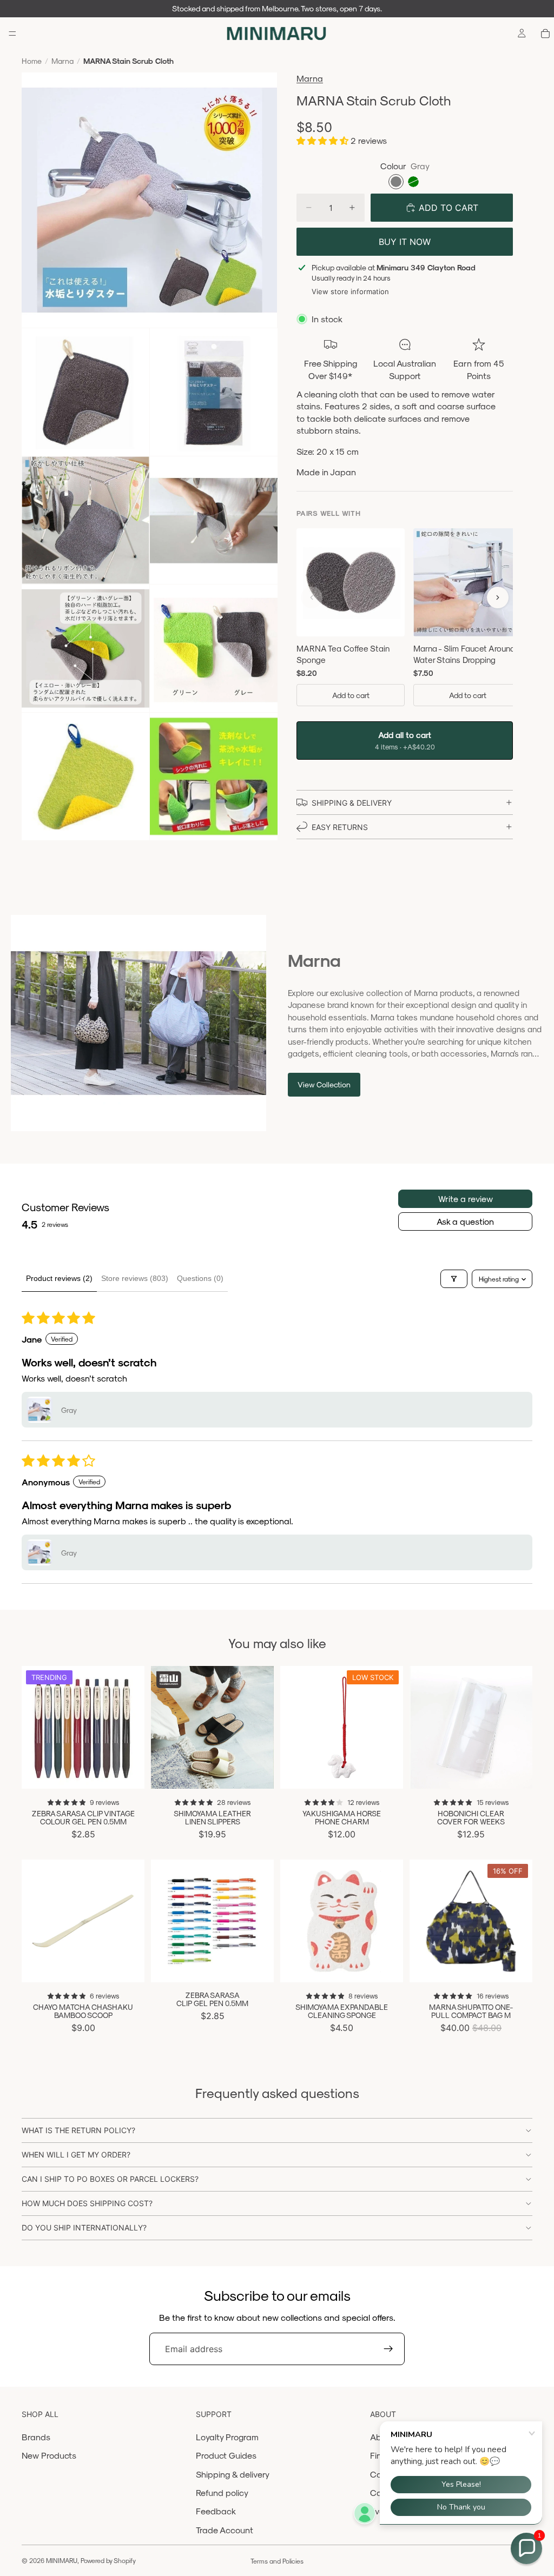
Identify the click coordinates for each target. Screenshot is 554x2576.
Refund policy (222, 2492)
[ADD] (386, 1772)
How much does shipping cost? (87, 2203)
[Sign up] (388, 2349)
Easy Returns (340, 827)
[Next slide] (133, 1727)
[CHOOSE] (128, 1772)
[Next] (498, 597)
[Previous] (312, 597)
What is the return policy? (78, 2130)
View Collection (324, 1084)
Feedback (216, 2511)
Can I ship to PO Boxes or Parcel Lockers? (110, 2179)
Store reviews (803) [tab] (135, 1278)
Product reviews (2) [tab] (59, 1278)
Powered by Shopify (108, 2560)
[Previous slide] (34, 1727)
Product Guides (226, 2455)
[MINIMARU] (276, 34)
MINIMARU (62, 2560)
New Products (49, 2455)
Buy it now (405, 242)
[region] (405, 619)
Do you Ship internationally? (84, 2228)
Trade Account (225, 2530)
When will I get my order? (76, 2155)
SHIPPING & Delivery (352, 803)
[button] (324, 140)
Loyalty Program (227, 2437)
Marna (62, 61)
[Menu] (12, 34)
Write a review (466, 1199)
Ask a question (465, 1221)
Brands (36, 2437)
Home (32, 61)
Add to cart (351, 695)
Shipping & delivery (233, 2474)
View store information (350, 291)
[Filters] (454, 1279)
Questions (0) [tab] (200, 1278)
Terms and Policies (277, 2561)
